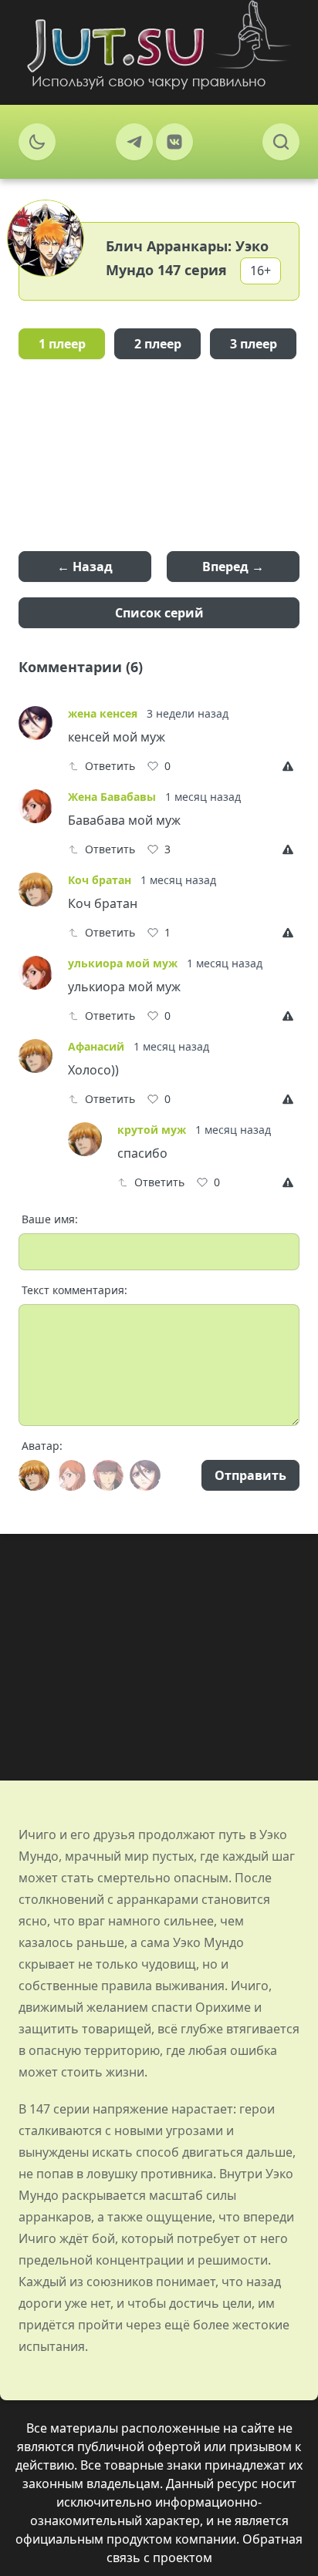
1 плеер (62, 344)
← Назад (85, 567)
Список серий (159, 613)
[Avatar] (34, 1475)
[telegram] (134, 142)
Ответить (110, 766)
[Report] (291, 766)
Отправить (250, 1475)
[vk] (174, 142)
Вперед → (233, 567)
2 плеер (158, 344)
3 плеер (254, 344)
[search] (281, 142)
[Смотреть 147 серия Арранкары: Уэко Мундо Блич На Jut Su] (159, 45)
